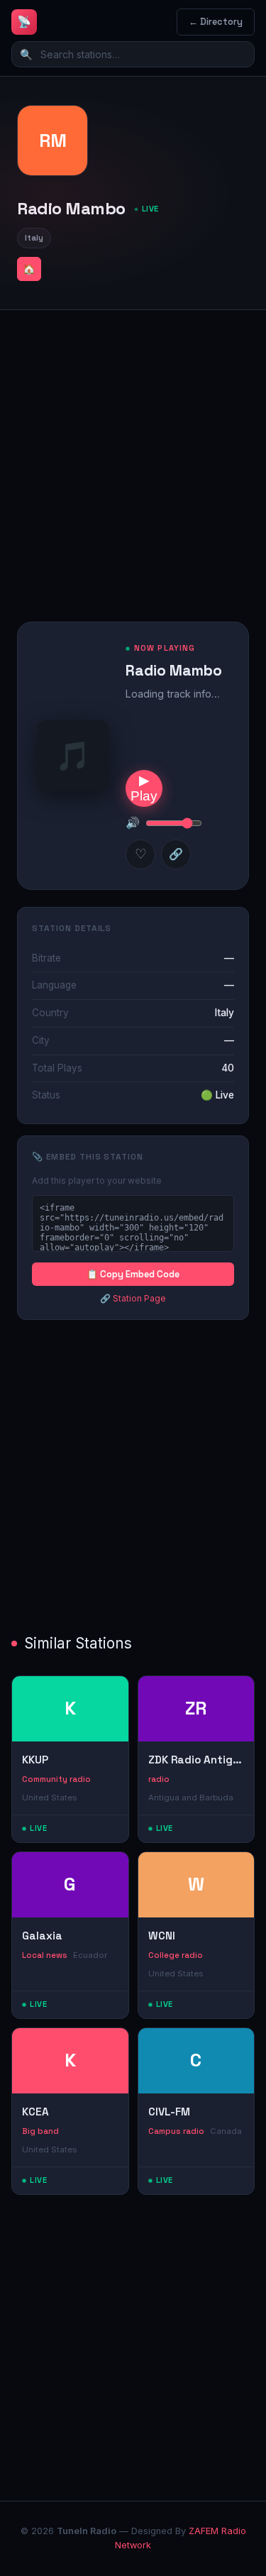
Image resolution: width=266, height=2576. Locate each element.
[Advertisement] (133, 455)
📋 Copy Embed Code (133, 1274)
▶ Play (144, 788)
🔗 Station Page (133, 1298)
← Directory (216, 22)
